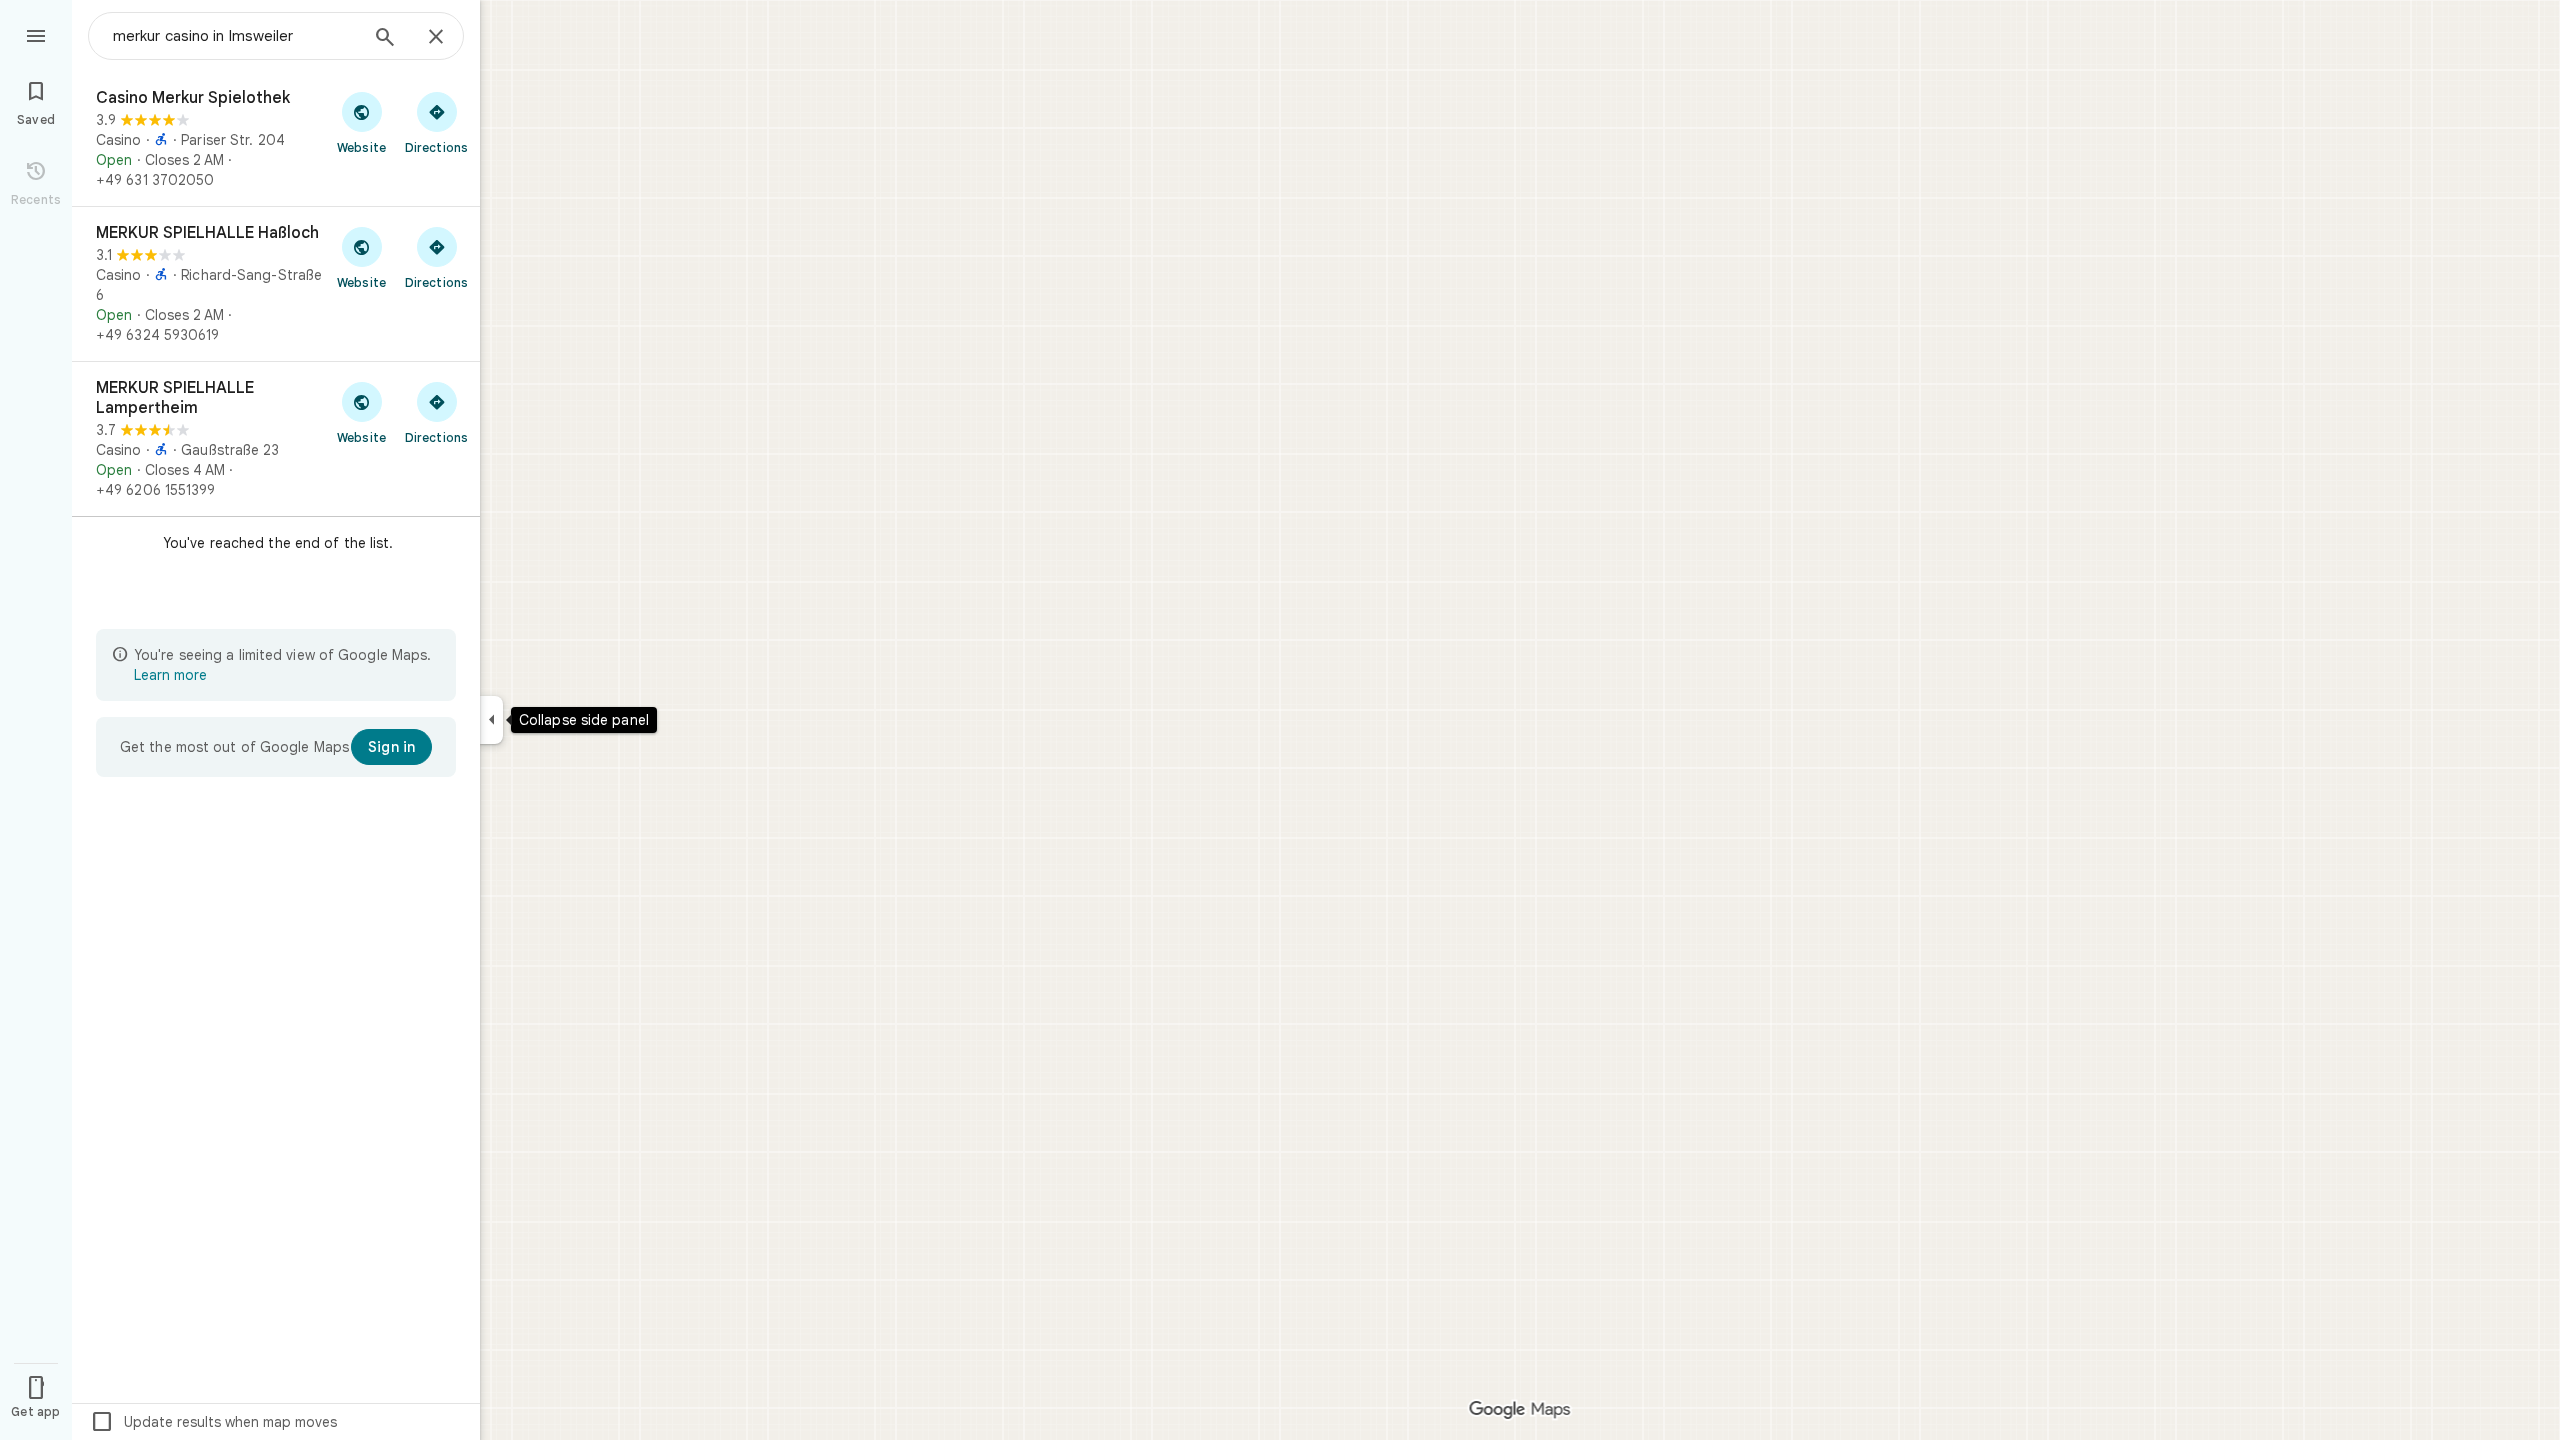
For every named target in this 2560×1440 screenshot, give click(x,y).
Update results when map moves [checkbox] (213, 1422)
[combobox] (235, 36)
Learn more (170, 675)
